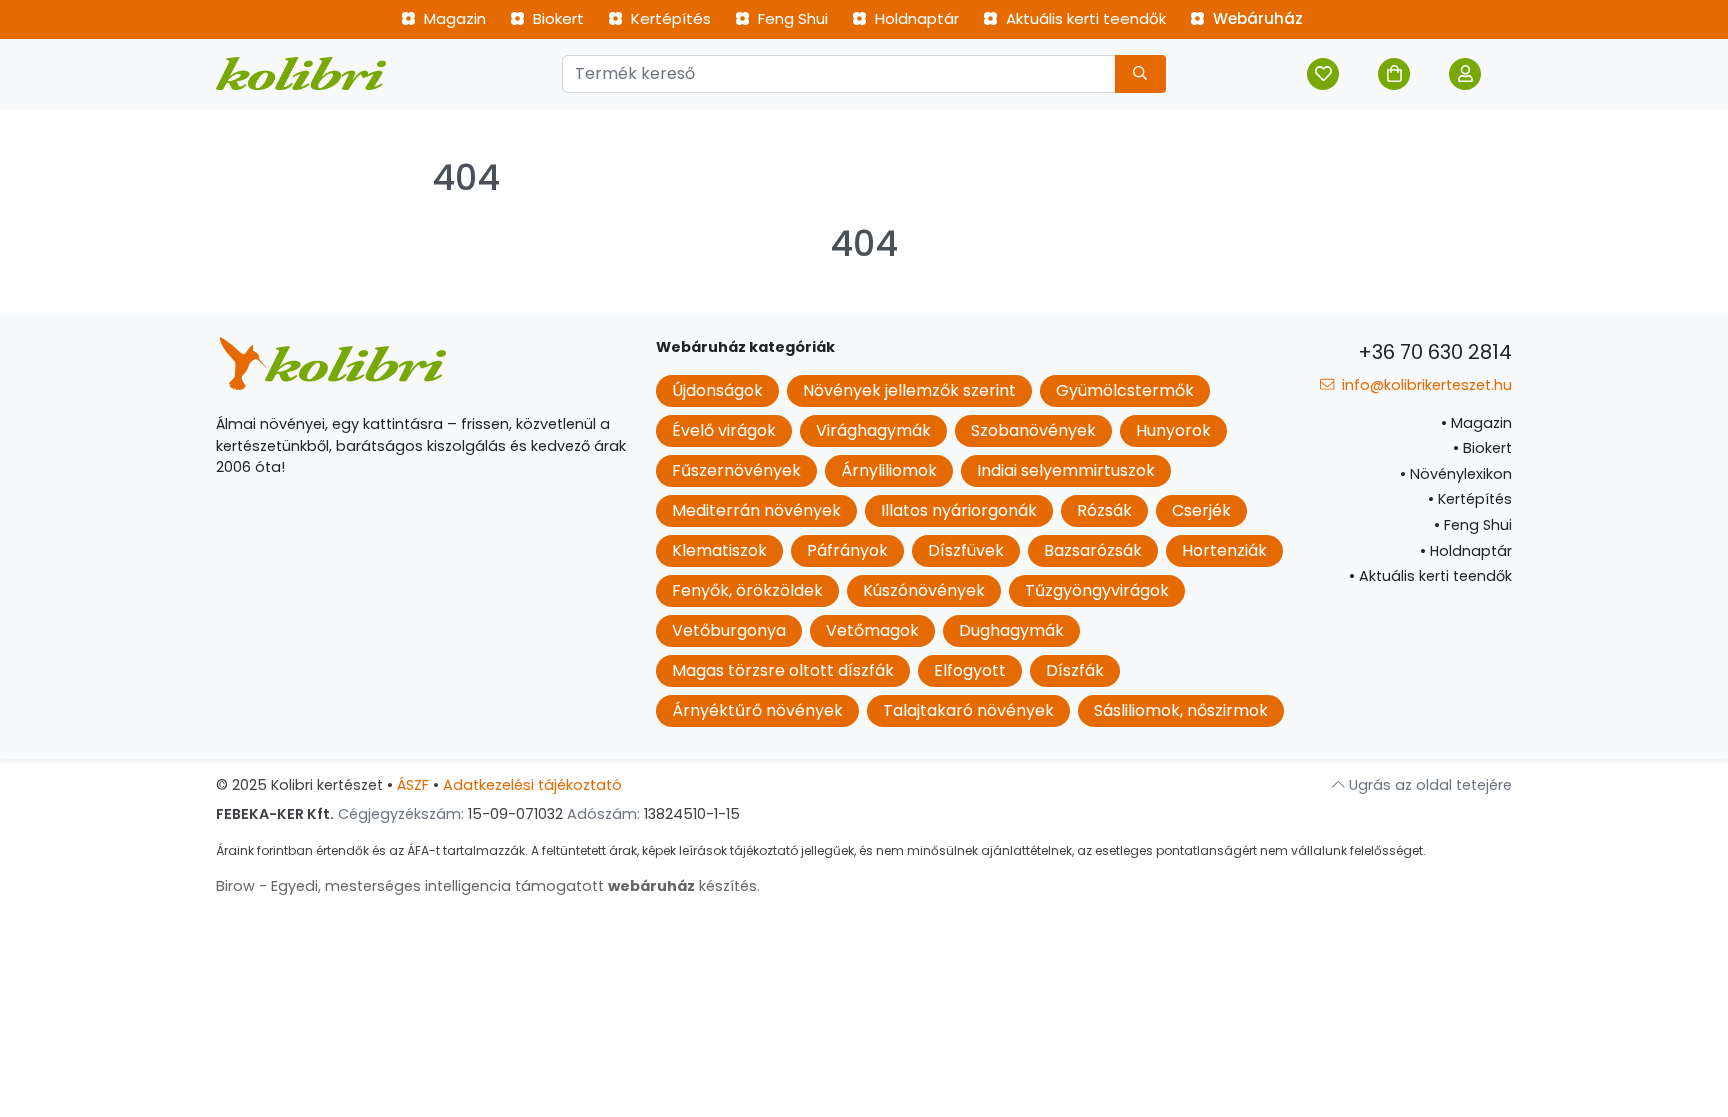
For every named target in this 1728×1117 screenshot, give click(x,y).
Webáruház (1256, 18)
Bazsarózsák (1093, 550)
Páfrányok (847, 550)
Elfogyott (970, 670)
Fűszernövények (736, 470)
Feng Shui (791, 18)
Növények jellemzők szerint (909, 390)
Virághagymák (873, 430)
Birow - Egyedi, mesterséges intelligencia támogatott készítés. (488, 886)
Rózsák (1104, 510)
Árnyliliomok (889, 470)
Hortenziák (1224, 550)
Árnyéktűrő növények (757, 710)
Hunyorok (1173, 430)
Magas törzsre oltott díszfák (783, 670)
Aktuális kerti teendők (1084, 18)
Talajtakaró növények (968, 710)
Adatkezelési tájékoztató (532, 785)
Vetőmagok (872, 630)
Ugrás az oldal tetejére (1428, 785)
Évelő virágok (724, 430)
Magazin (453, 18)
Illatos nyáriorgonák (959, 510)
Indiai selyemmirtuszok (1066, 470)
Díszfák (1075, 670)
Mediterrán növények (756, 510)
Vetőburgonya (729, 630)
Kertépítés (669, 18)
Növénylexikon (1456, 474)
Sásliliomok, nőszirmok (1181, 710)
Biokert (556, 18)
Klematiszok (719, 550)
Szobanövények (1033, 430)
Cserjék (1201, 510)
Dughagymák (1011, 630)
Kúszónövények (924, 590)
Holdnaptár (915, 18)
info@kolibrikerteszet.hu (1425, 385)
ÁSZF (413, 785)
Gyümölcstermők (1125, 390)
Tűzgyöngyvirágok (1097, 590)
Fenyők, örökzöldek (747, 590)
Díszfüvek (966, 550)
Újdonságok (717, 390)
